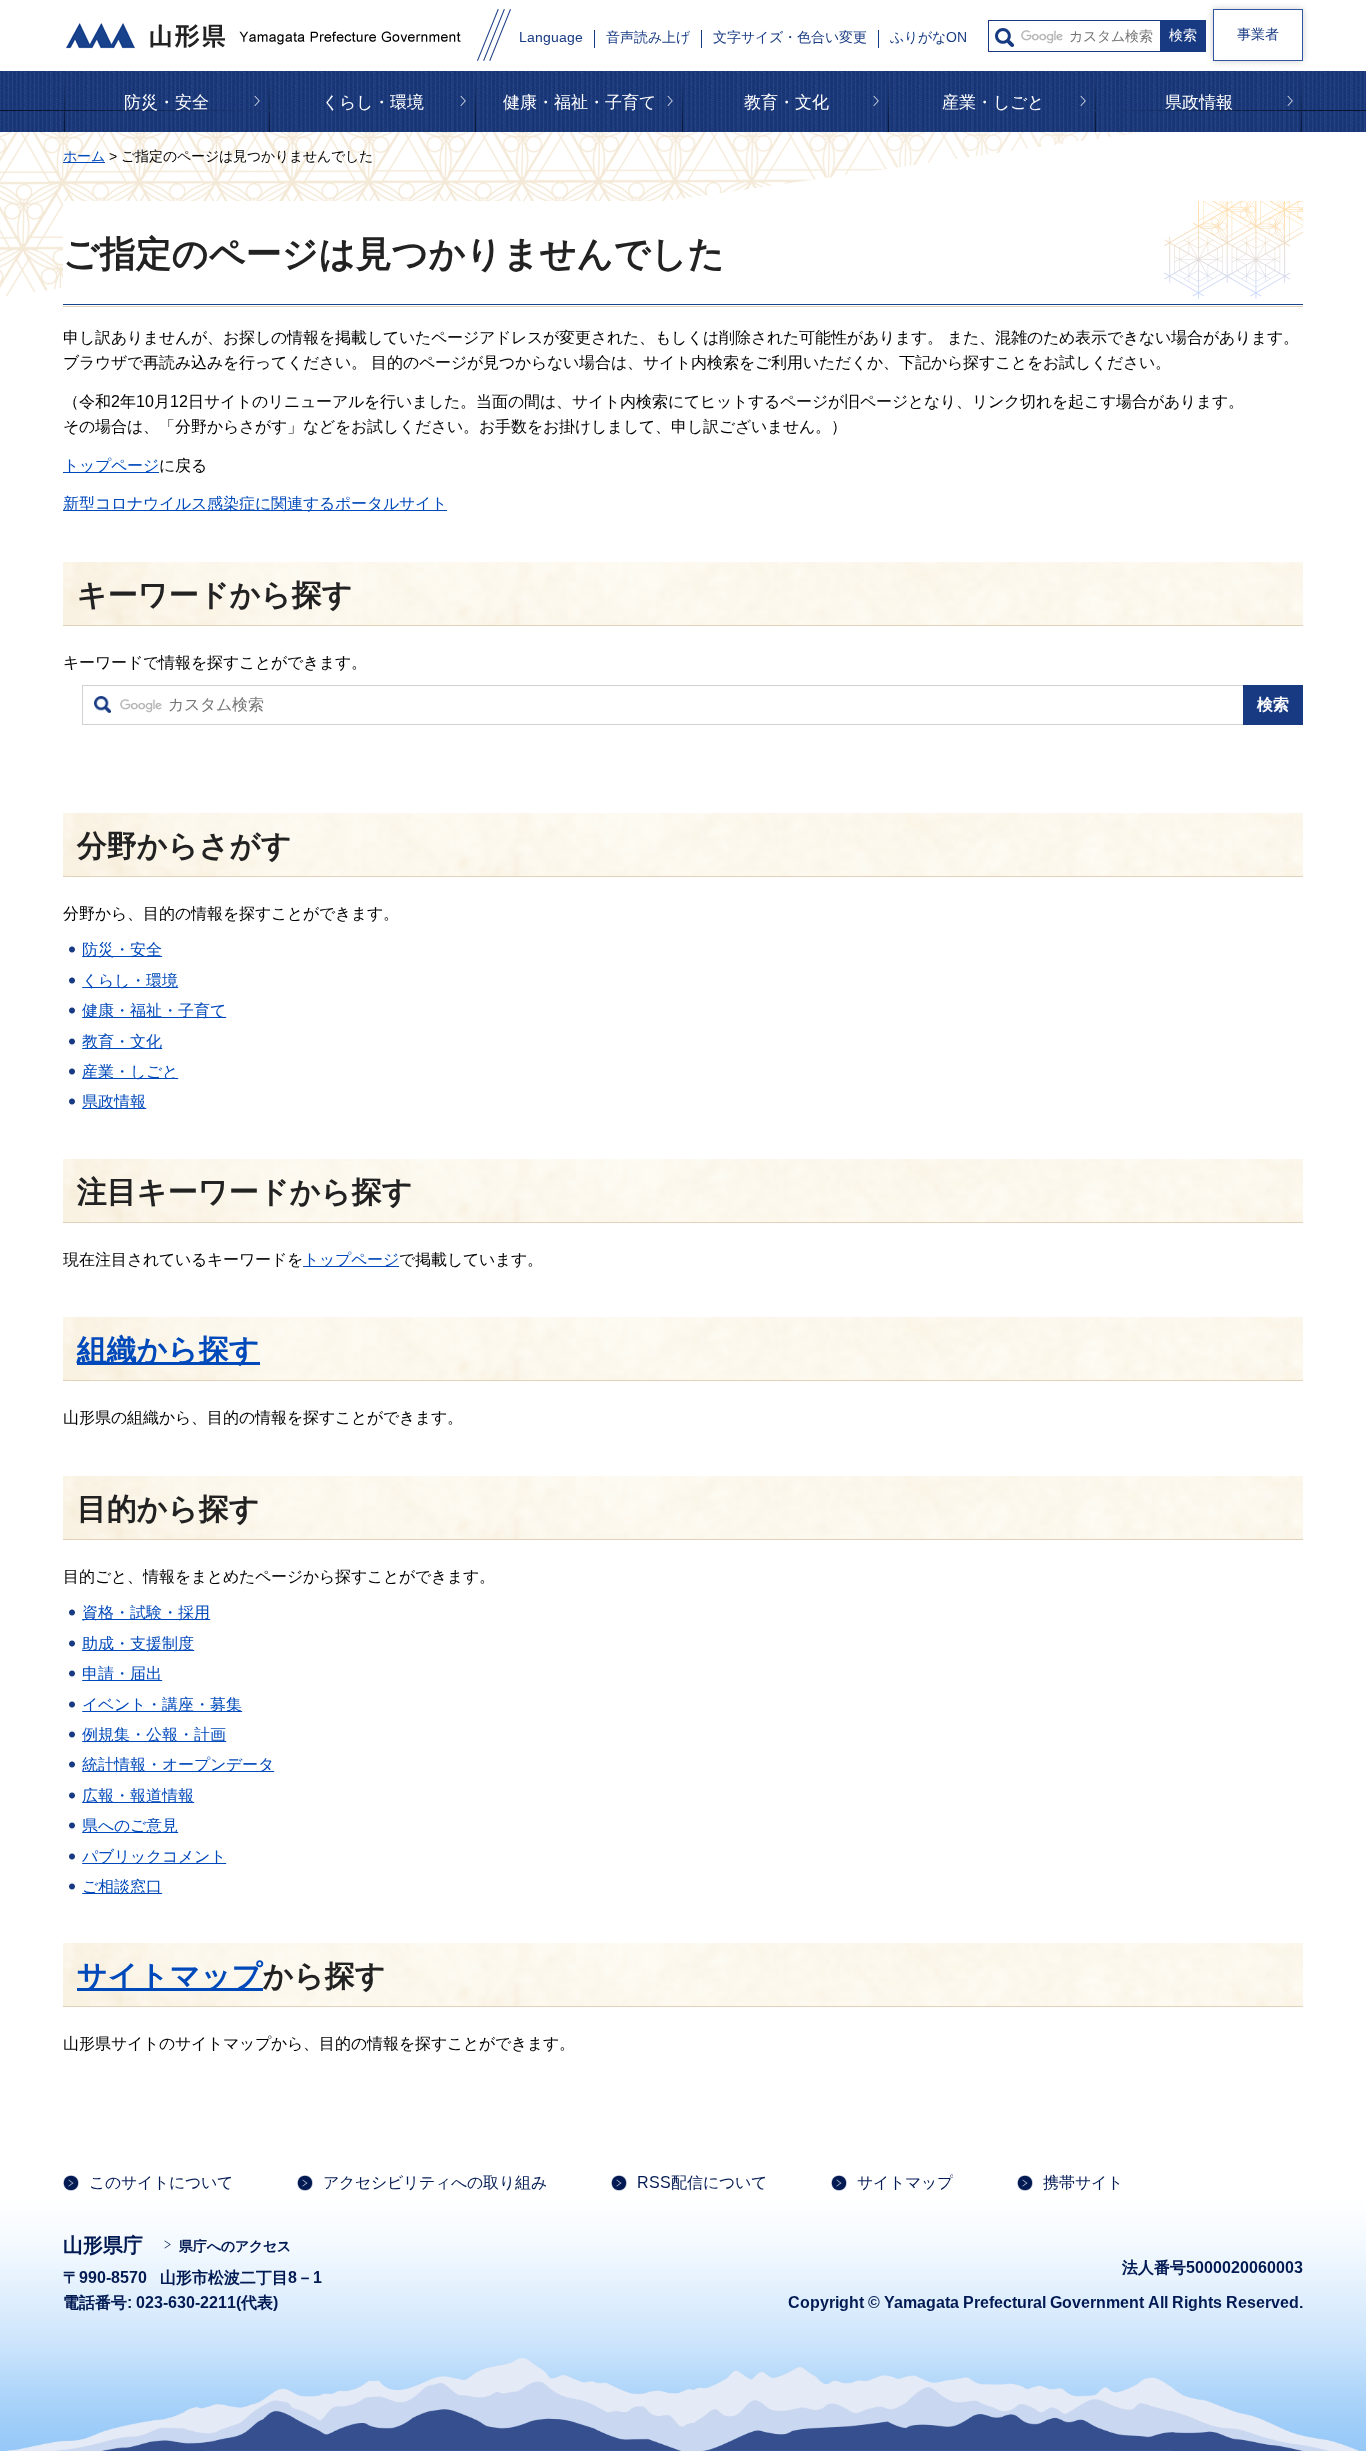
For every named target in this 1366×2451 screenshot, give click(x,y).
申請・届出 (122, 1673)
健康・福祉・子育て (579, 102)
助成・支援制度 (138, 1643)
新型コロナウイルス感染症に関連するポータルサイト (255, 503)
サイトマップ (170, 1975)
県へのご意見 (130, 1825)
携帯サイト (1083, 2182)
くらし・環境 (373, 102)
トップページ (111, 465)
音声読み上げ (648, 37)
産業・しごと (993, 102)
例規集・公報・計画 (154, 1734)
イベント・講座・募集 (162, 1704)
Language (551, 37)
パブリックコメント (154, 1856)
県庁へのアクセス (235, 2246)
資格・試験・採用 (146, 1612)
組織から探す (168, 1349)
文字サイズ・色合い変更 (790, 37)
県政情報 (1199, 102)
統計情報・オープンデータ (178, 1764)
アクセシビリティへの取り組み (435, 2182)
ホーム (84, 156)
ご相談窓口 (122, 1886)
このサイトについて (161, 2182)
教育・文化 (786, 102)
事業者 (1258, 34)
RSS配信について (702, 2182)
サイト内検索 (1004, 37)
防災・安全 (166, 102)
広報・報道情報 (138, 1795)
